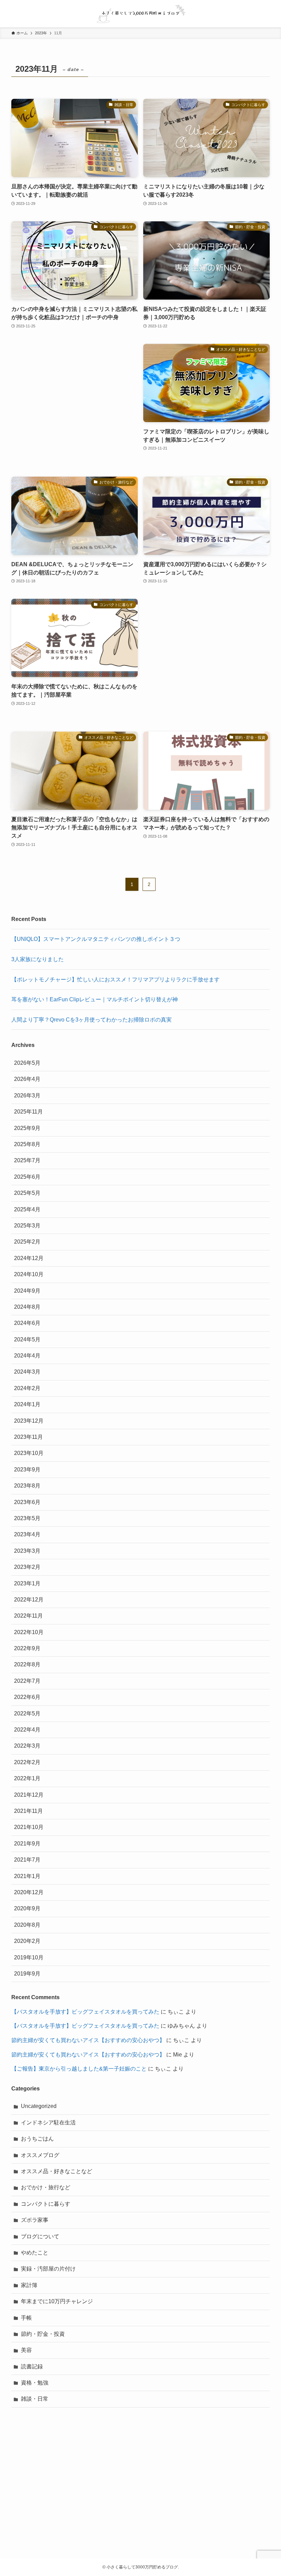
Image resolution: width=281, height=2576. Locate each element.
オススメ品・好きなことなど (57, 2171)
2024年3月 (27, 1372)
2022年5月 (27, 1714)
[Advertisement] (75, 403)
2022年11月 (28, 1616)
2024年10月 (29, 1274)
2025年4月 (27, 1209)
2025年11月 (28, 1112)
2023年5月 (27, 1518)
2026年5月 (27, 1063)
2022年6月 (27, 1697)
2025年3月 (27, 1226)
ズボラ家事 (35, 2220)
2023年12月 (29, 1421)
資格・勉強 (35, 2383)
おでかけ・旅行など (46, 2187)
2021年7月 (27, 1860)
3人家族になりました (38, 959)
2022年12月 (29, 1600)
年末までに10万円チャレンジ (57, 2301)
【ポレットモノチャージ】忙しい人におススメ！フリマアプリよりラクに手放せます (115, 980)
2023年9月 (27, 1470)
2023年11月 (28, 1437)
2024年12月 (29, 1258)
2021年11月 (28, 1811)
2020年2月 (27, 1941)
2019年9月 (27, 1974)
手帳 (26, 2318)
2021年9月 (27, 1844)
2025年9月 (27, 1128)
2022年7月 (27, 1681)
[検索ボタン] (267, 14)
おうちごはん (37, 2139)
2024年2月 (27, 1388)
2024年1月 (27, 1404)
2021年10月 (29, 1827)
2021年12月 (29, 1795)
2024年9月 (27, 1291)
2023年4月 (27, 1534)
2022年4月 (27, 1730)
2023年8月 (27, 1486)
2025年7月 (27, 1160)
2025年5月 (27, 1193)
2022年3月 (27, 1746)
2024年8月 (27, 1307)
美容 (26, 2350)
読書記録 (32, 2367)
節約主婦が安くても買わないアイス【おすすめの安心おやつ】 (88, 2040)
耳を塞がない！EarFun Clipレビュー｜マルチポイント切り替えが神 (95, 999)
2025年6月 (27, 1177)
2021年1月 (27, 1876)
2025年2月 (27, 1242)
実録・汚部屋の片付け (48, 2269)
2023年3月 (27, 1551)
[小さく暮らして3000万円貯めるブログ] (140, 14)
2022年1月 (27, 1778)
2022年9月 (27, 1648)
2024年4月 (27, 1356)
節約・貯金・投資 (43, 2334)
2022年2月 (27, 1762)
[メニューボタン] (14, 14)
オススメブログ (40, 2155)
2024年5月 (27, 1339)
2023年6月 (27, 1502)
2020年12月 (29, 1892)
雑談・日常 (35, 2399)
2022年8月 (27, 1664)
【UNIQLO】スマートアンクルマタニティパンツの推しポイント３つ (96, 939)
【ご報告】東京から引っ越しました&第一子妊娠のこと (79, 2069)
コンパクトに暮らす (46, 2204)
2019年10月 (29, 1957)
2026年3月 (27, 1095)
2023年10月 (29, 1453)
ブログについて (40, 2236)
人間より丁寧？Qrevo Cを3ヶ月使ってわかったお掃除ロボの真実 (91, 1020)
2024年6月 (27, 1323)
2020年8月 (27, 1925)
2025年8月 (27, 1144)
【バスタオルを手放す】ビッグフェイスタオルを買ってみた (85, 2012)
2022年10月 (29, 1632)
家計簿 (29, 2285)
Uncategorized (39, 2106)
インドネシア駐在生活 (48, 2123)
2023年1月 (27, 1583)
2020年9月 (27, 1908)
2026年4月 (27, 1079)
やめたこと (35, 2253)
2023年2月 (27, 1567)
